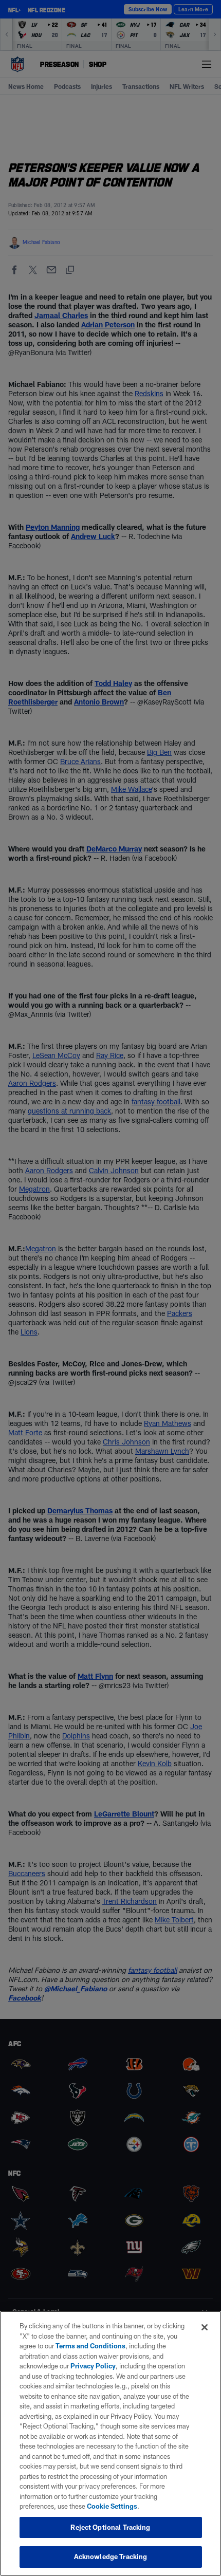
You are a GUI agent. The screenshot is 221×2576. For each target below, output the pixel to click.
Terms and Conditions (90, 2346)
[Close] (205, 2327)
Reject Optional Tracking (110, 2527)
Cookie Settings (112, 2506)
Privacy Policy (93, 2366)
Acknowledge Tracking (111, 2556)
